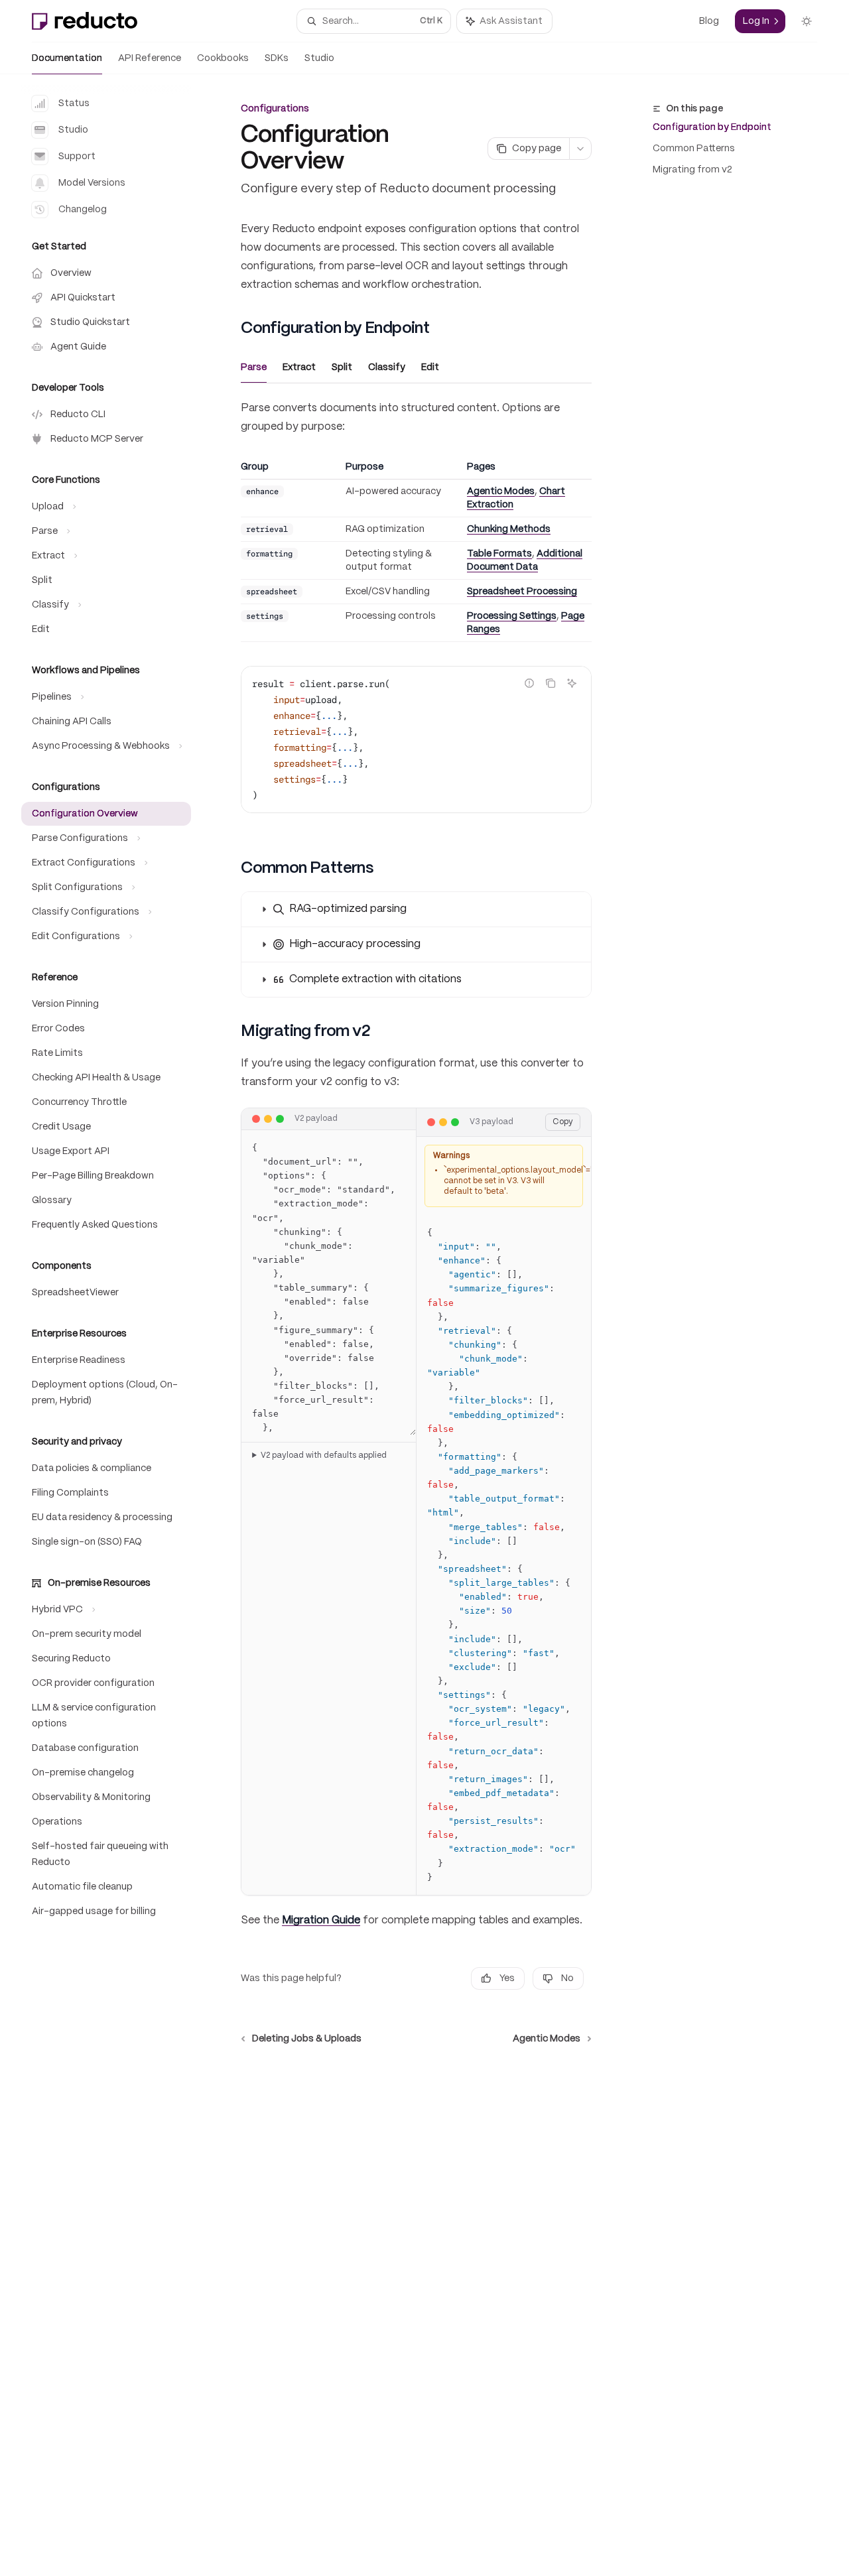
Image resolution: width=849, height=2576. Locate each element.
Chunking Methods (509, 529)
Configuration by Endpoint (712, 127)
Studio (319, 58)
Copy (563, 1122)
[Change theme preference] (807, 21)
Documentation (67, 58)
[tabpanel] (416, 617)
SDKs (277, 58)
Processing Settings (512, 616)
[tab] (254, 367)
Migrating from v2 (692, 170)
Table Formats (499, 554)
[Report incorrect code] (529, 683)
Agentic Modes (501, 491)
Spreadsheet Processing (522, 592)
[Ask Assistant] (572, 683)
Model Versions (92, 183)
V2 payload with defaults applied (324, 1455)
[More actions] (580, 149)
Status (74, 103)
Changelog (83, 210)
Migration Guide (321, 1920)
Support (77, 157)
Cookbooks (223, 58)
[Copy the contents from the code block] (551, 683)
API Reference (150, 58)
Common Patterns (694, 149)
